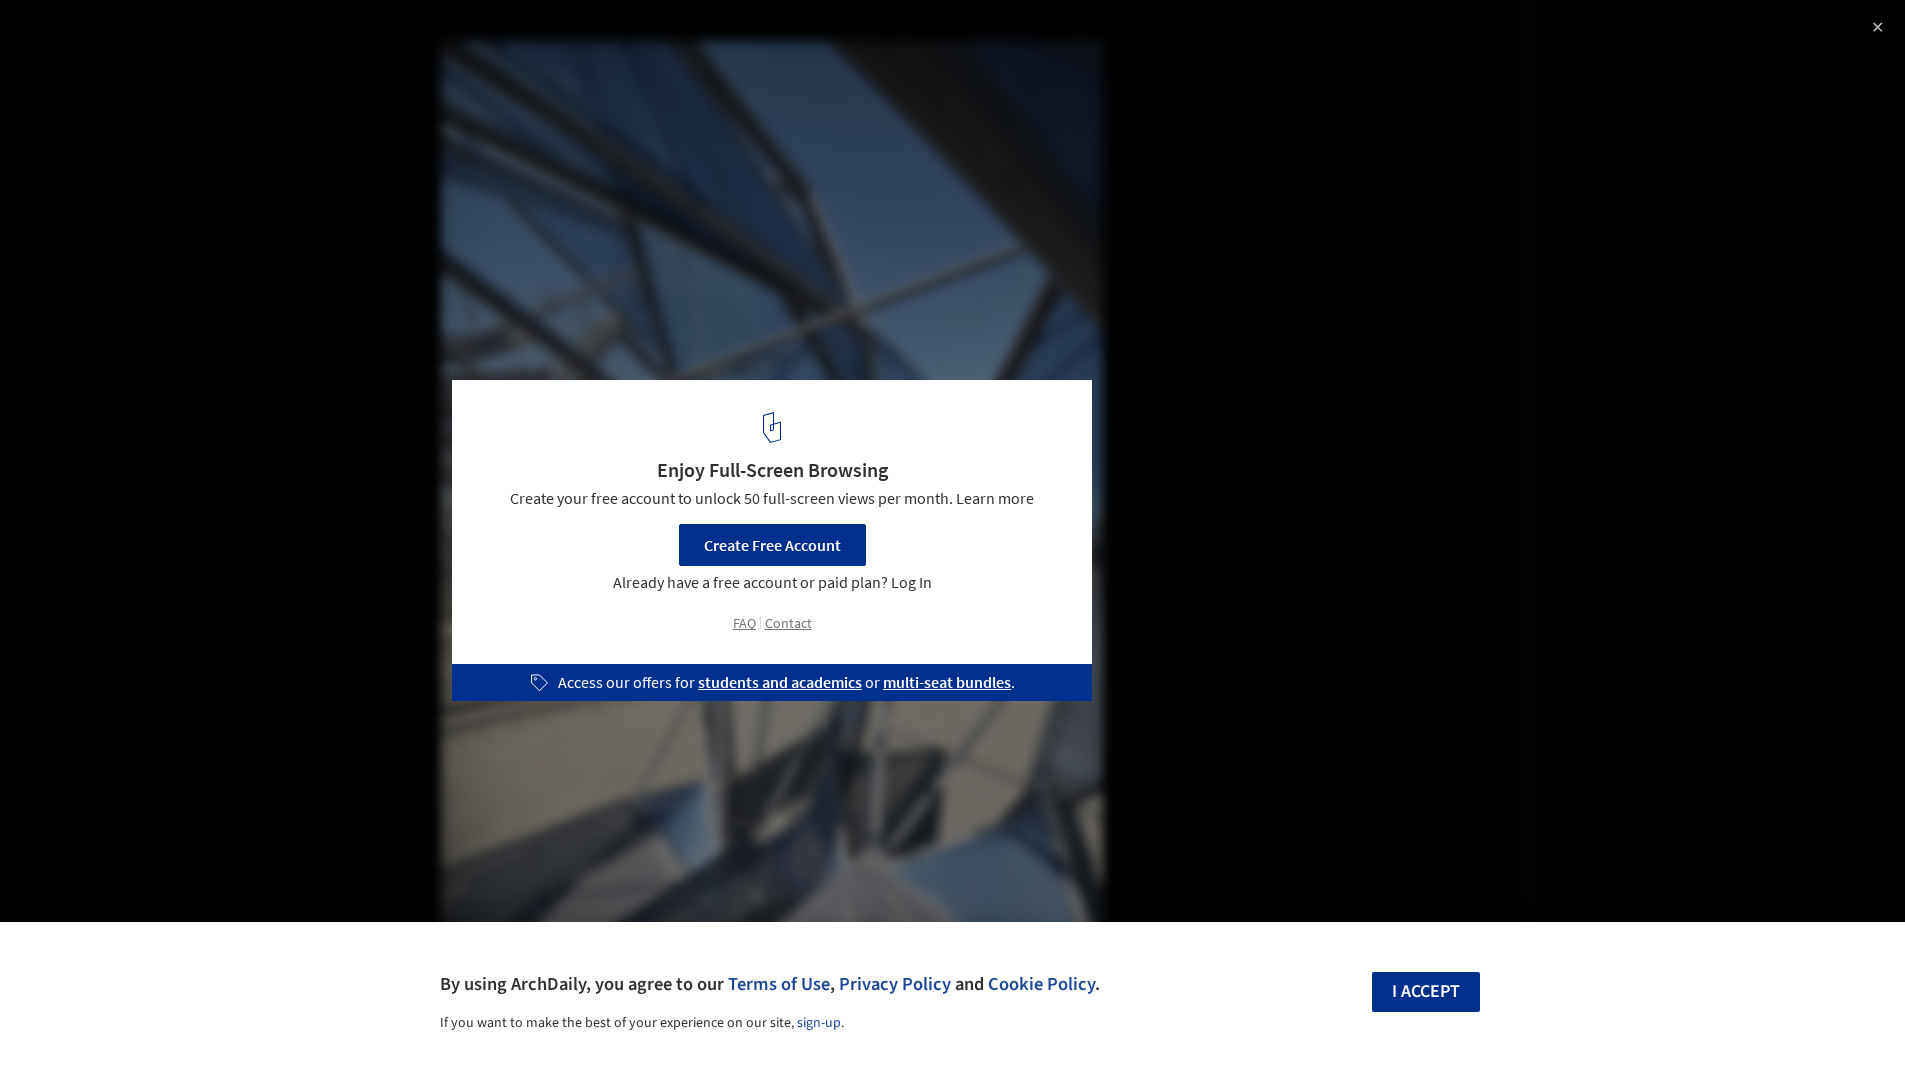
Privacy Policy (895, 984)
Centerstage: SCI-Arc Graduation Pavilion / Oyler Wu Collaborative (282, 53)
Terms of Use (779, 984)
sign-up (819, 1023)
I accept (1426, 991)
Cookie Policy (1041, 984)
